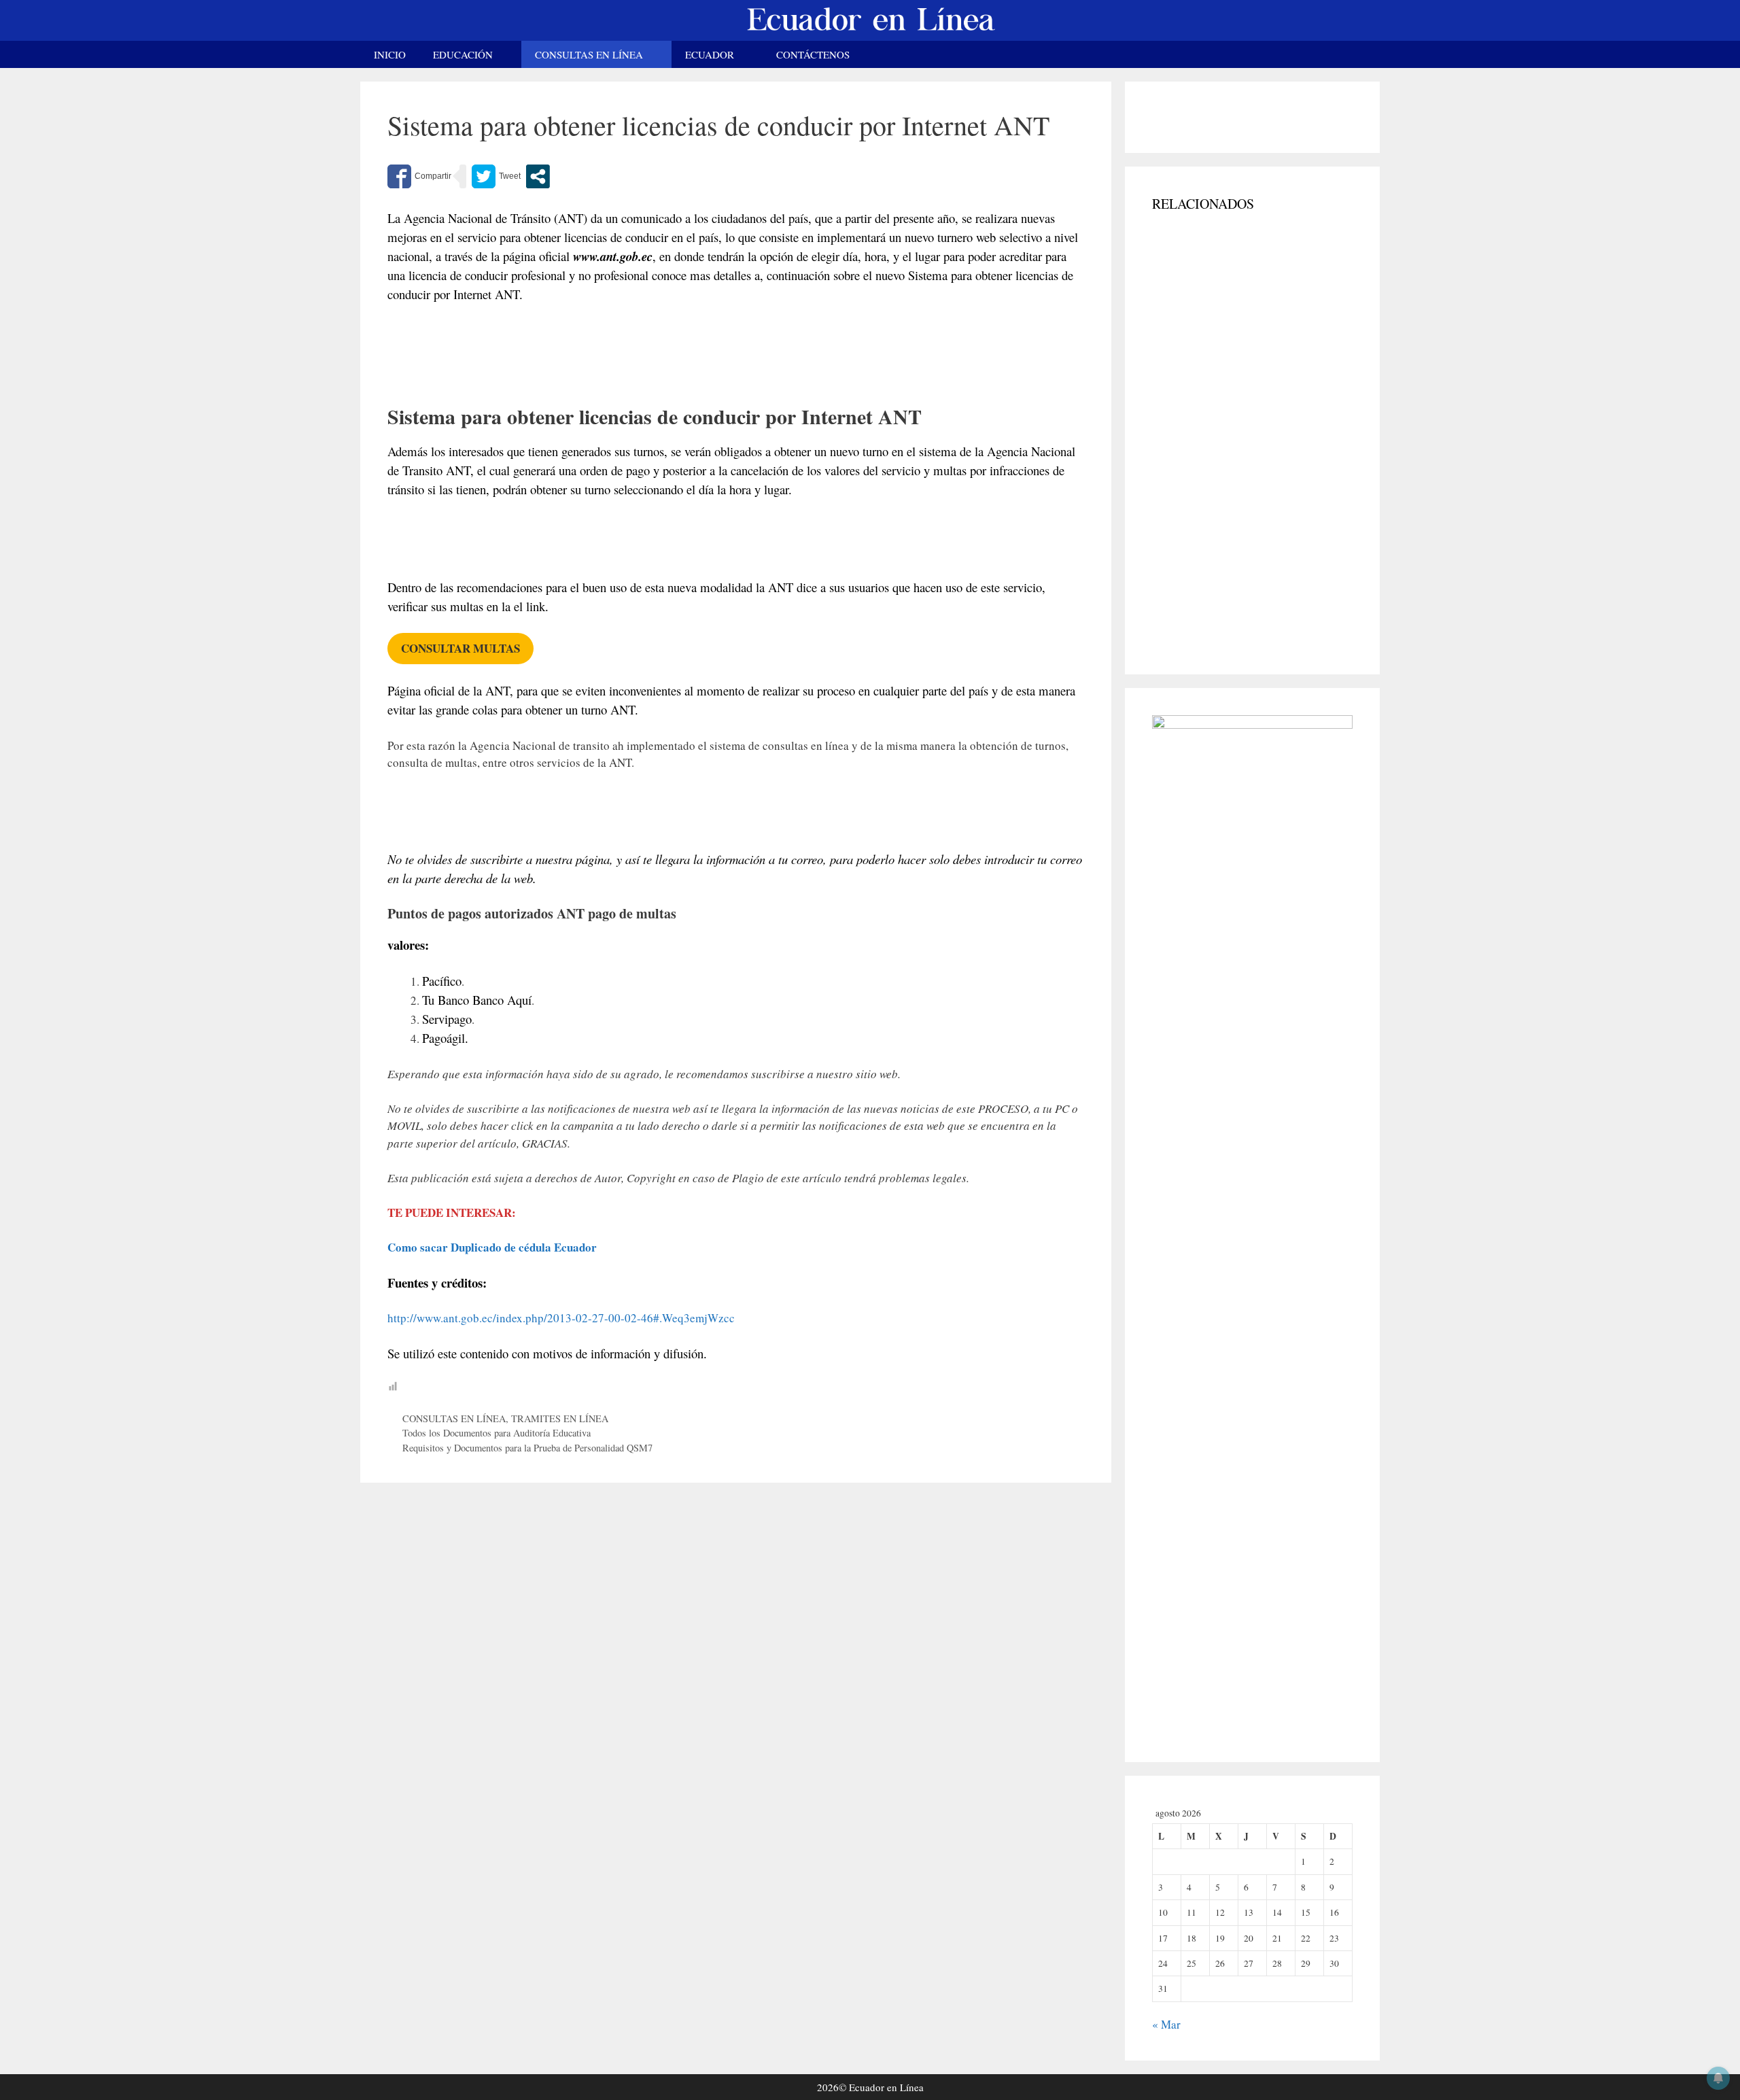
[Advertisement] (736, 369)
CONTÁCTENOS (813, 54)
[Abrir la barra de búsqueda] (1360, 54)
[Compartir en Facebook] (419, 176)
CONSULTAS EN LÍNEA (589, 54)
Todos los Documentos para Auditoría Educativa (497, 1433)
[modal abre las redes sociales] (538, 176)
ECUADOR (710, 54)
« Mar (1166, 2024)
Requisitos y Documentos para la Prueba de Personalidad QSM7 (527, 1448)
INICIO (390, 54)
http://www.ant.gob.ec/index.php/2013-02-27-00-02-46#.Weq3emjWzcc (561, 1318)
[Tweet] (496, 176)
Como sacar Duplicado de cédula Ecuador (492, 1247)
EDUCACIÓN (463, 54)
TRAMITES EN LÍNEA (560, 1418)
